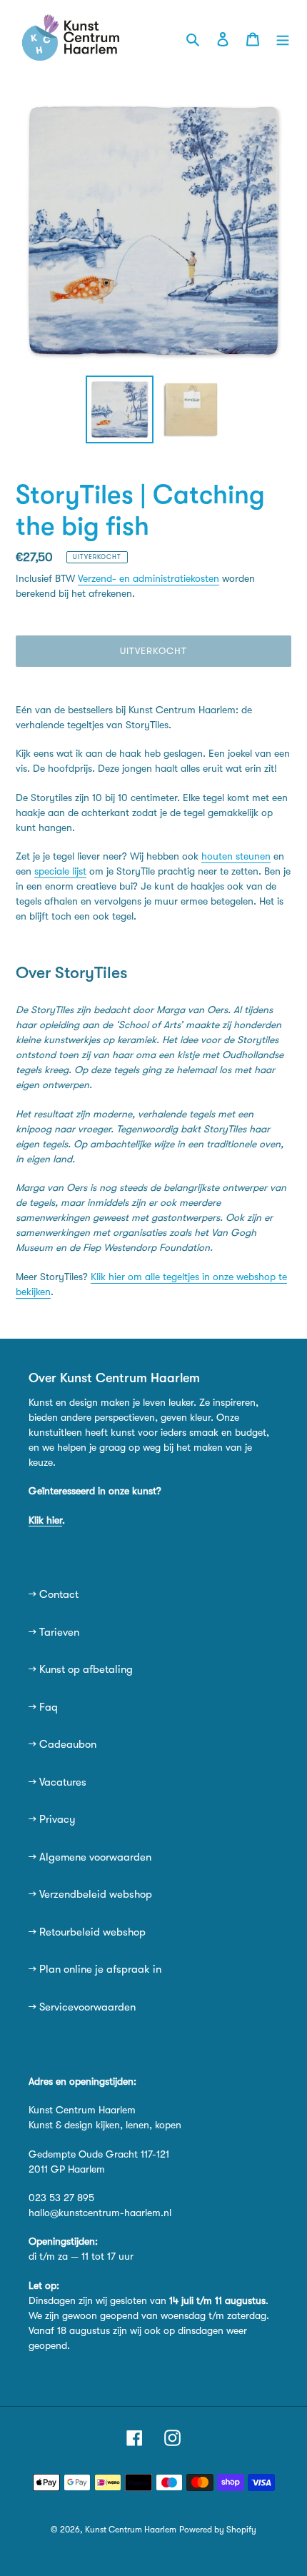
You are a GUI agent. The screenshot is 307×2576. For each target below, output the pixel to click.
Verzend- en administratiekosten (149, 578)
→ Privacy (52, 1819)
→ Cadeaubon (62, 1744)
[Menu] (283, 38)
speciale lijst (60, 871)
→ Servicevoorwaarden (82, 2007)
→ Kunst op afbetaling (81, 1669)
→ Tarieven (54, 1632)
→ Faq (43, 1707)
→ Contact (54, 1594)
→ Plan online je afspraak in (95, 1969)
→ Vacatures (57, 1782)
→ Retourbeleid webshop (87, 1932)
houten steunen (236, 856)
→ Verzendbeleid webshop (90, 1894)
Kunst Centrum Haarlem (131, 2530)
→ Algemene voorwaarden (90, 1857)
